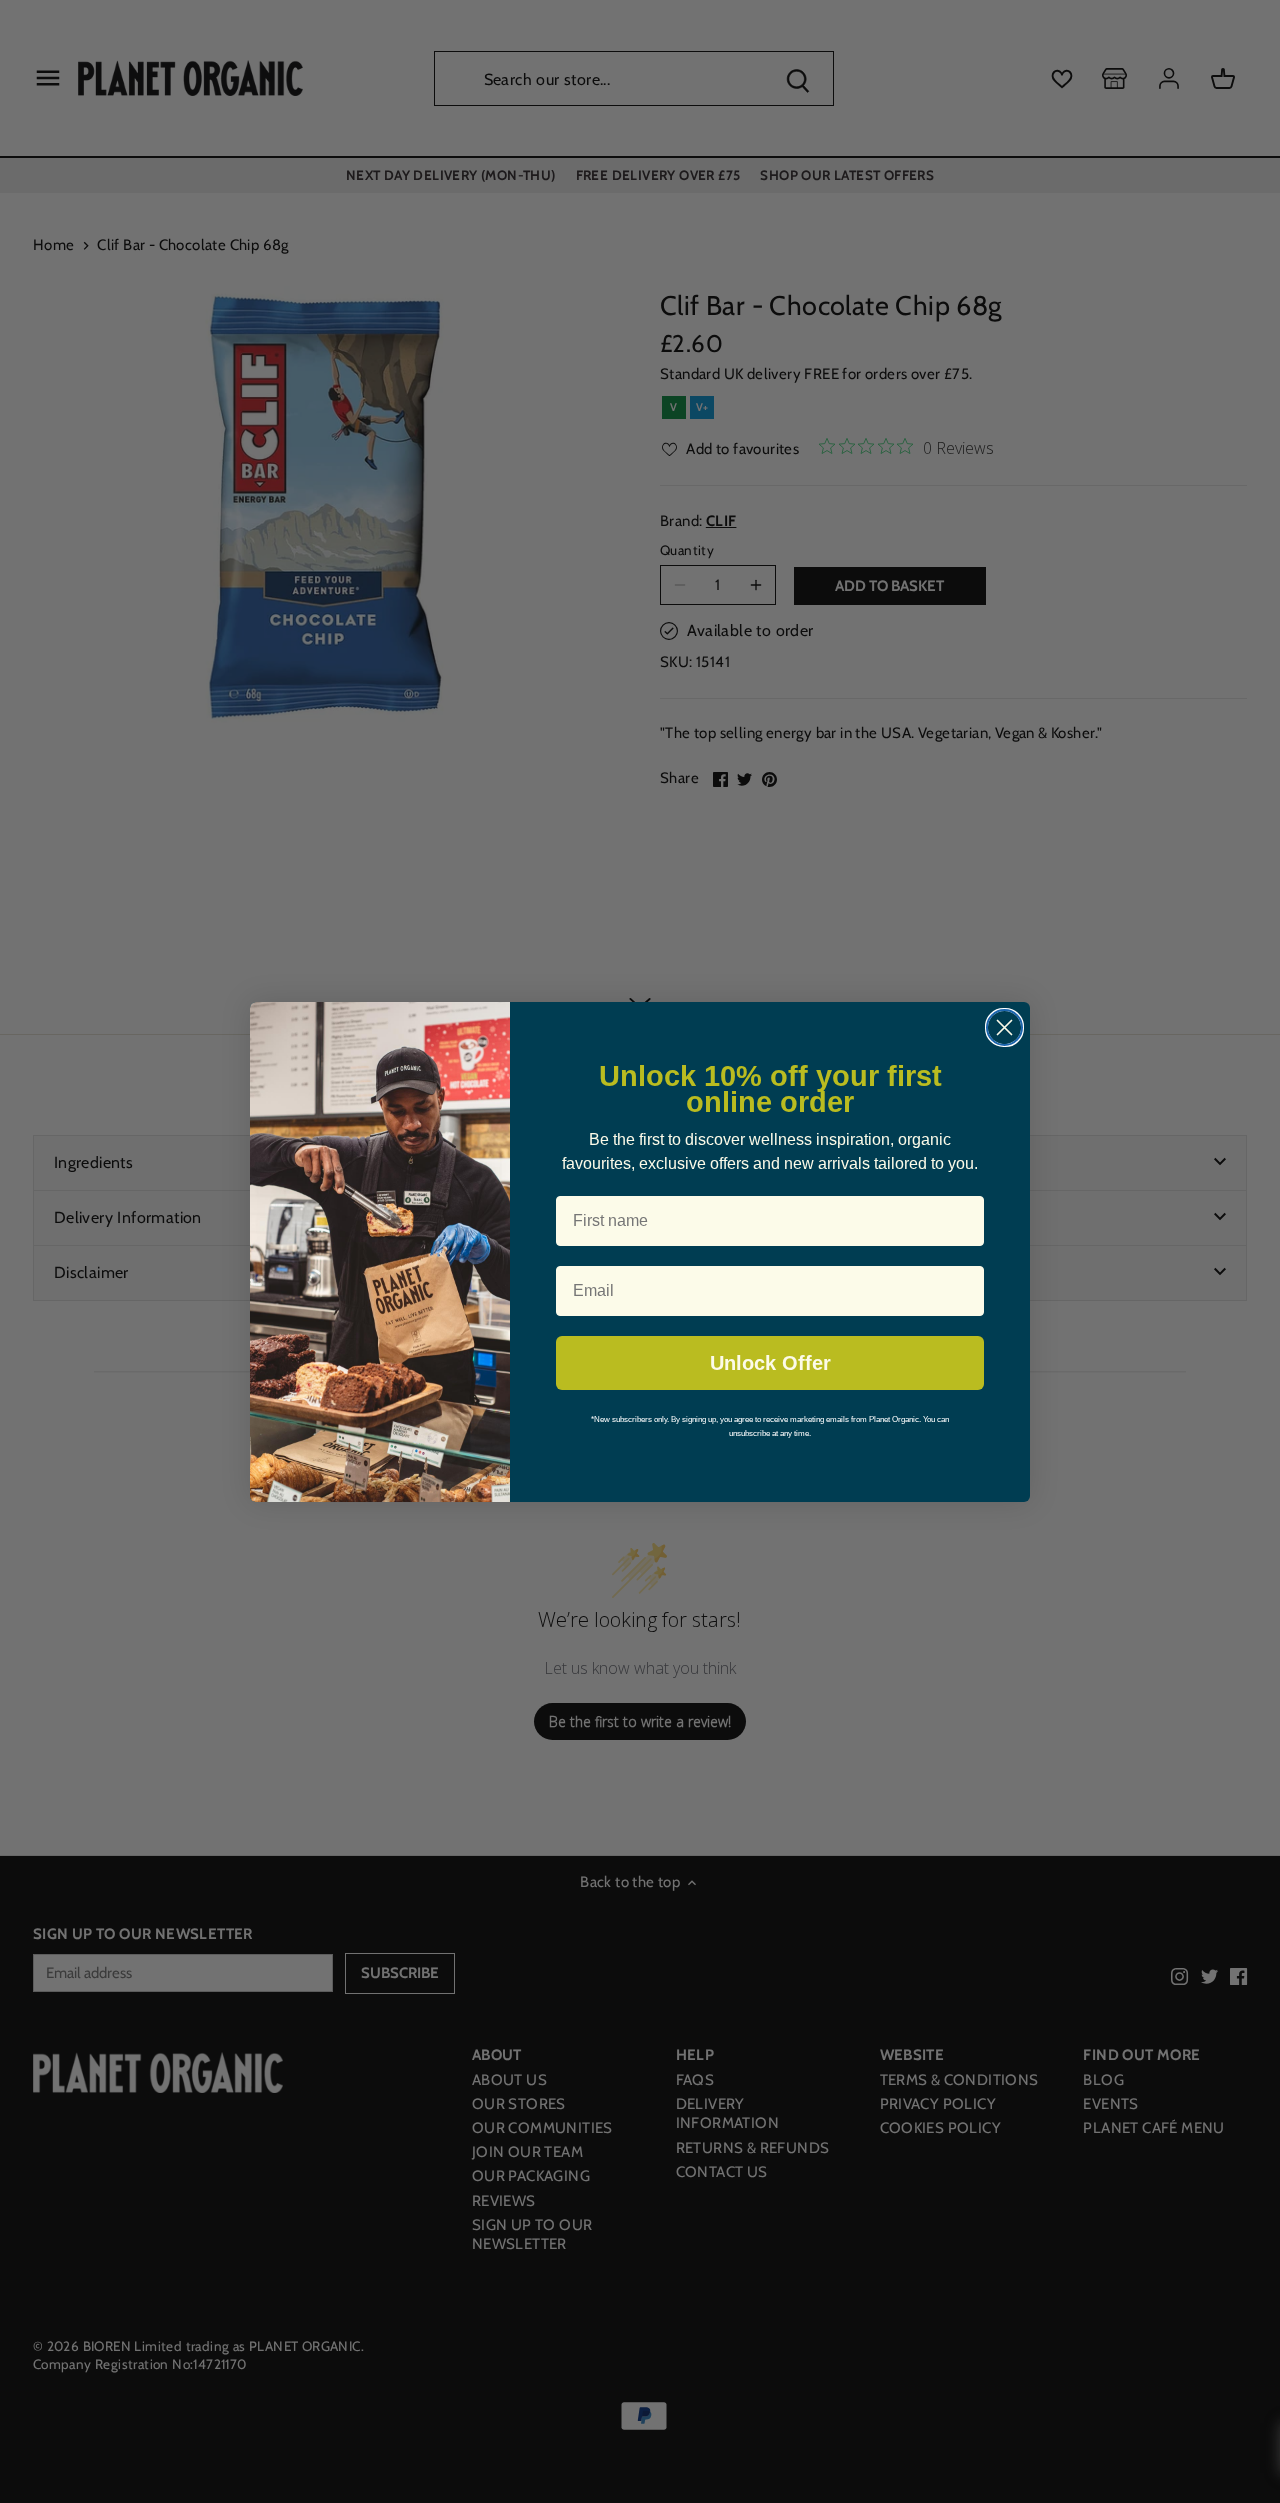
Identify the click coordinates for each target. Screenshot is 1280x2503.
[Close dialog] (1004, 1027)
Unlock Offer (770, 1363)
